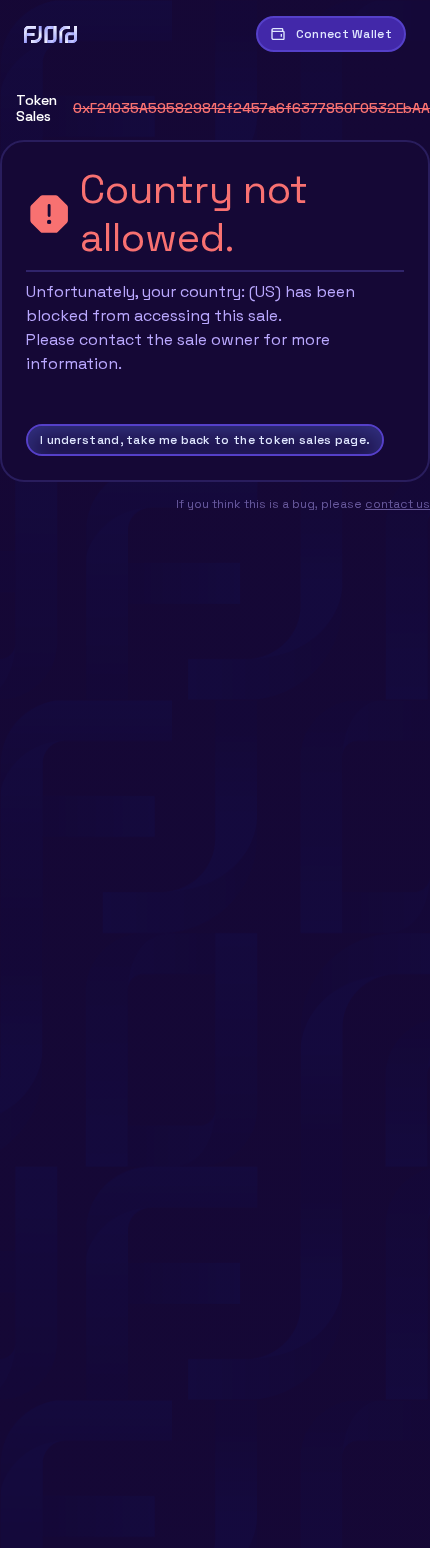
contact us (397, 504)
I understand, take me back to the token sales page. (205, 440)
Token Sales (36, 108)
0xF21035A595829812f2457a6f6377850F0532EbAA (251, 108)
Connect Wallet (344, 34)
